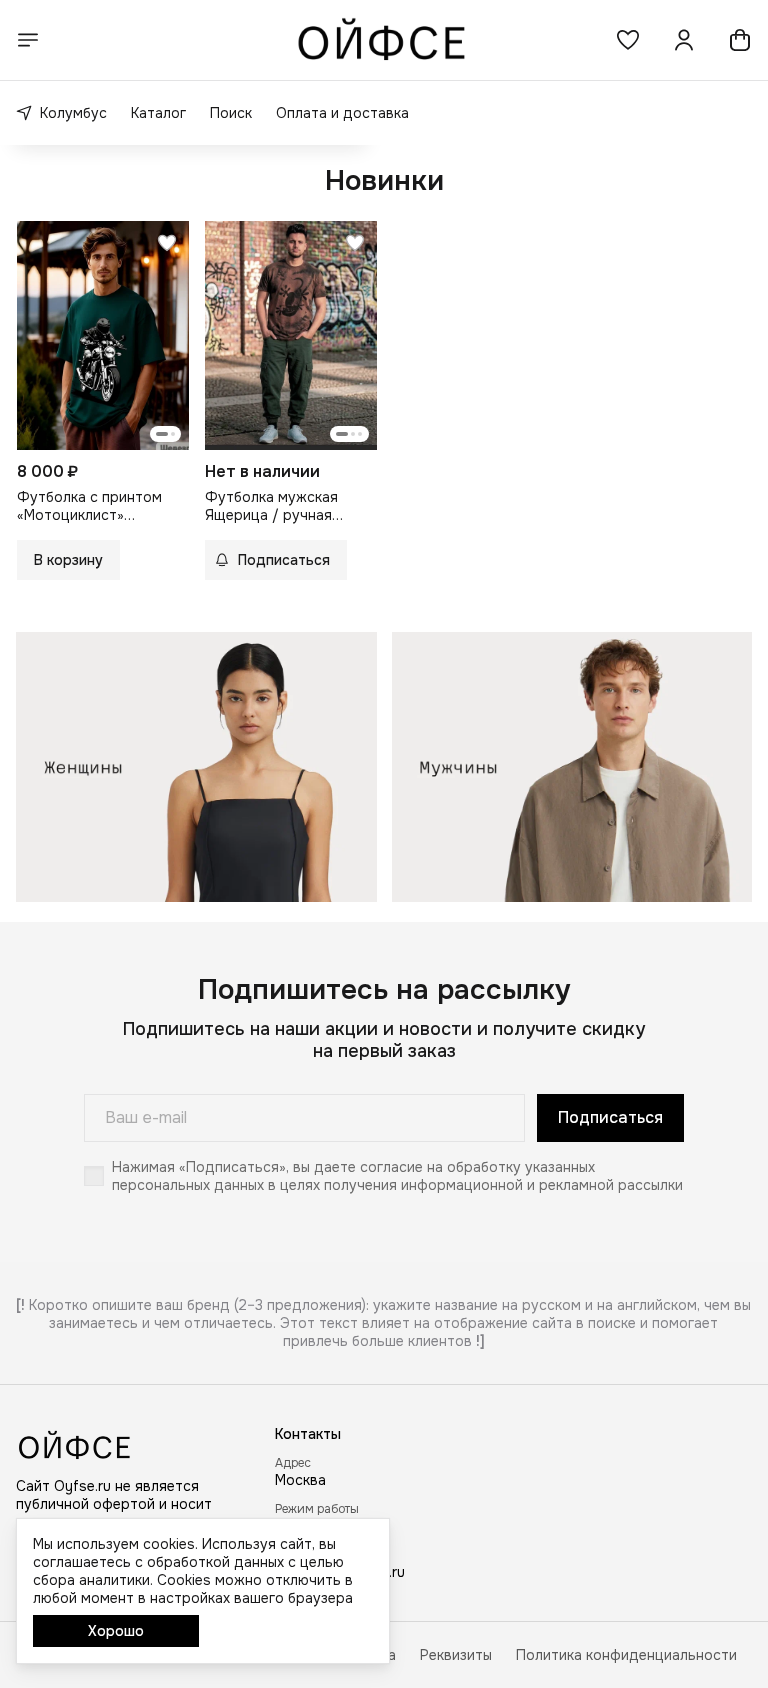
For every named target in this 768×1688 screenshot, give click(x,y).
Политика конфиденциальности (626, 1655)
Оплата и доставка (342, 113)
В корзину (68, 560)
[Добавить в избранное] (167, 243)
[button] (628, 40)
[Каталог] (28, 40)
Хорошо (116, 1631)
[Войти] (684, 40)
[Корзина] (740, 40)
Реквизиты (456, 1655)
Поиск (231, 113)
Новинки (384, 181)
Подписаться (610, 1117)
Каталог (158, 113)
